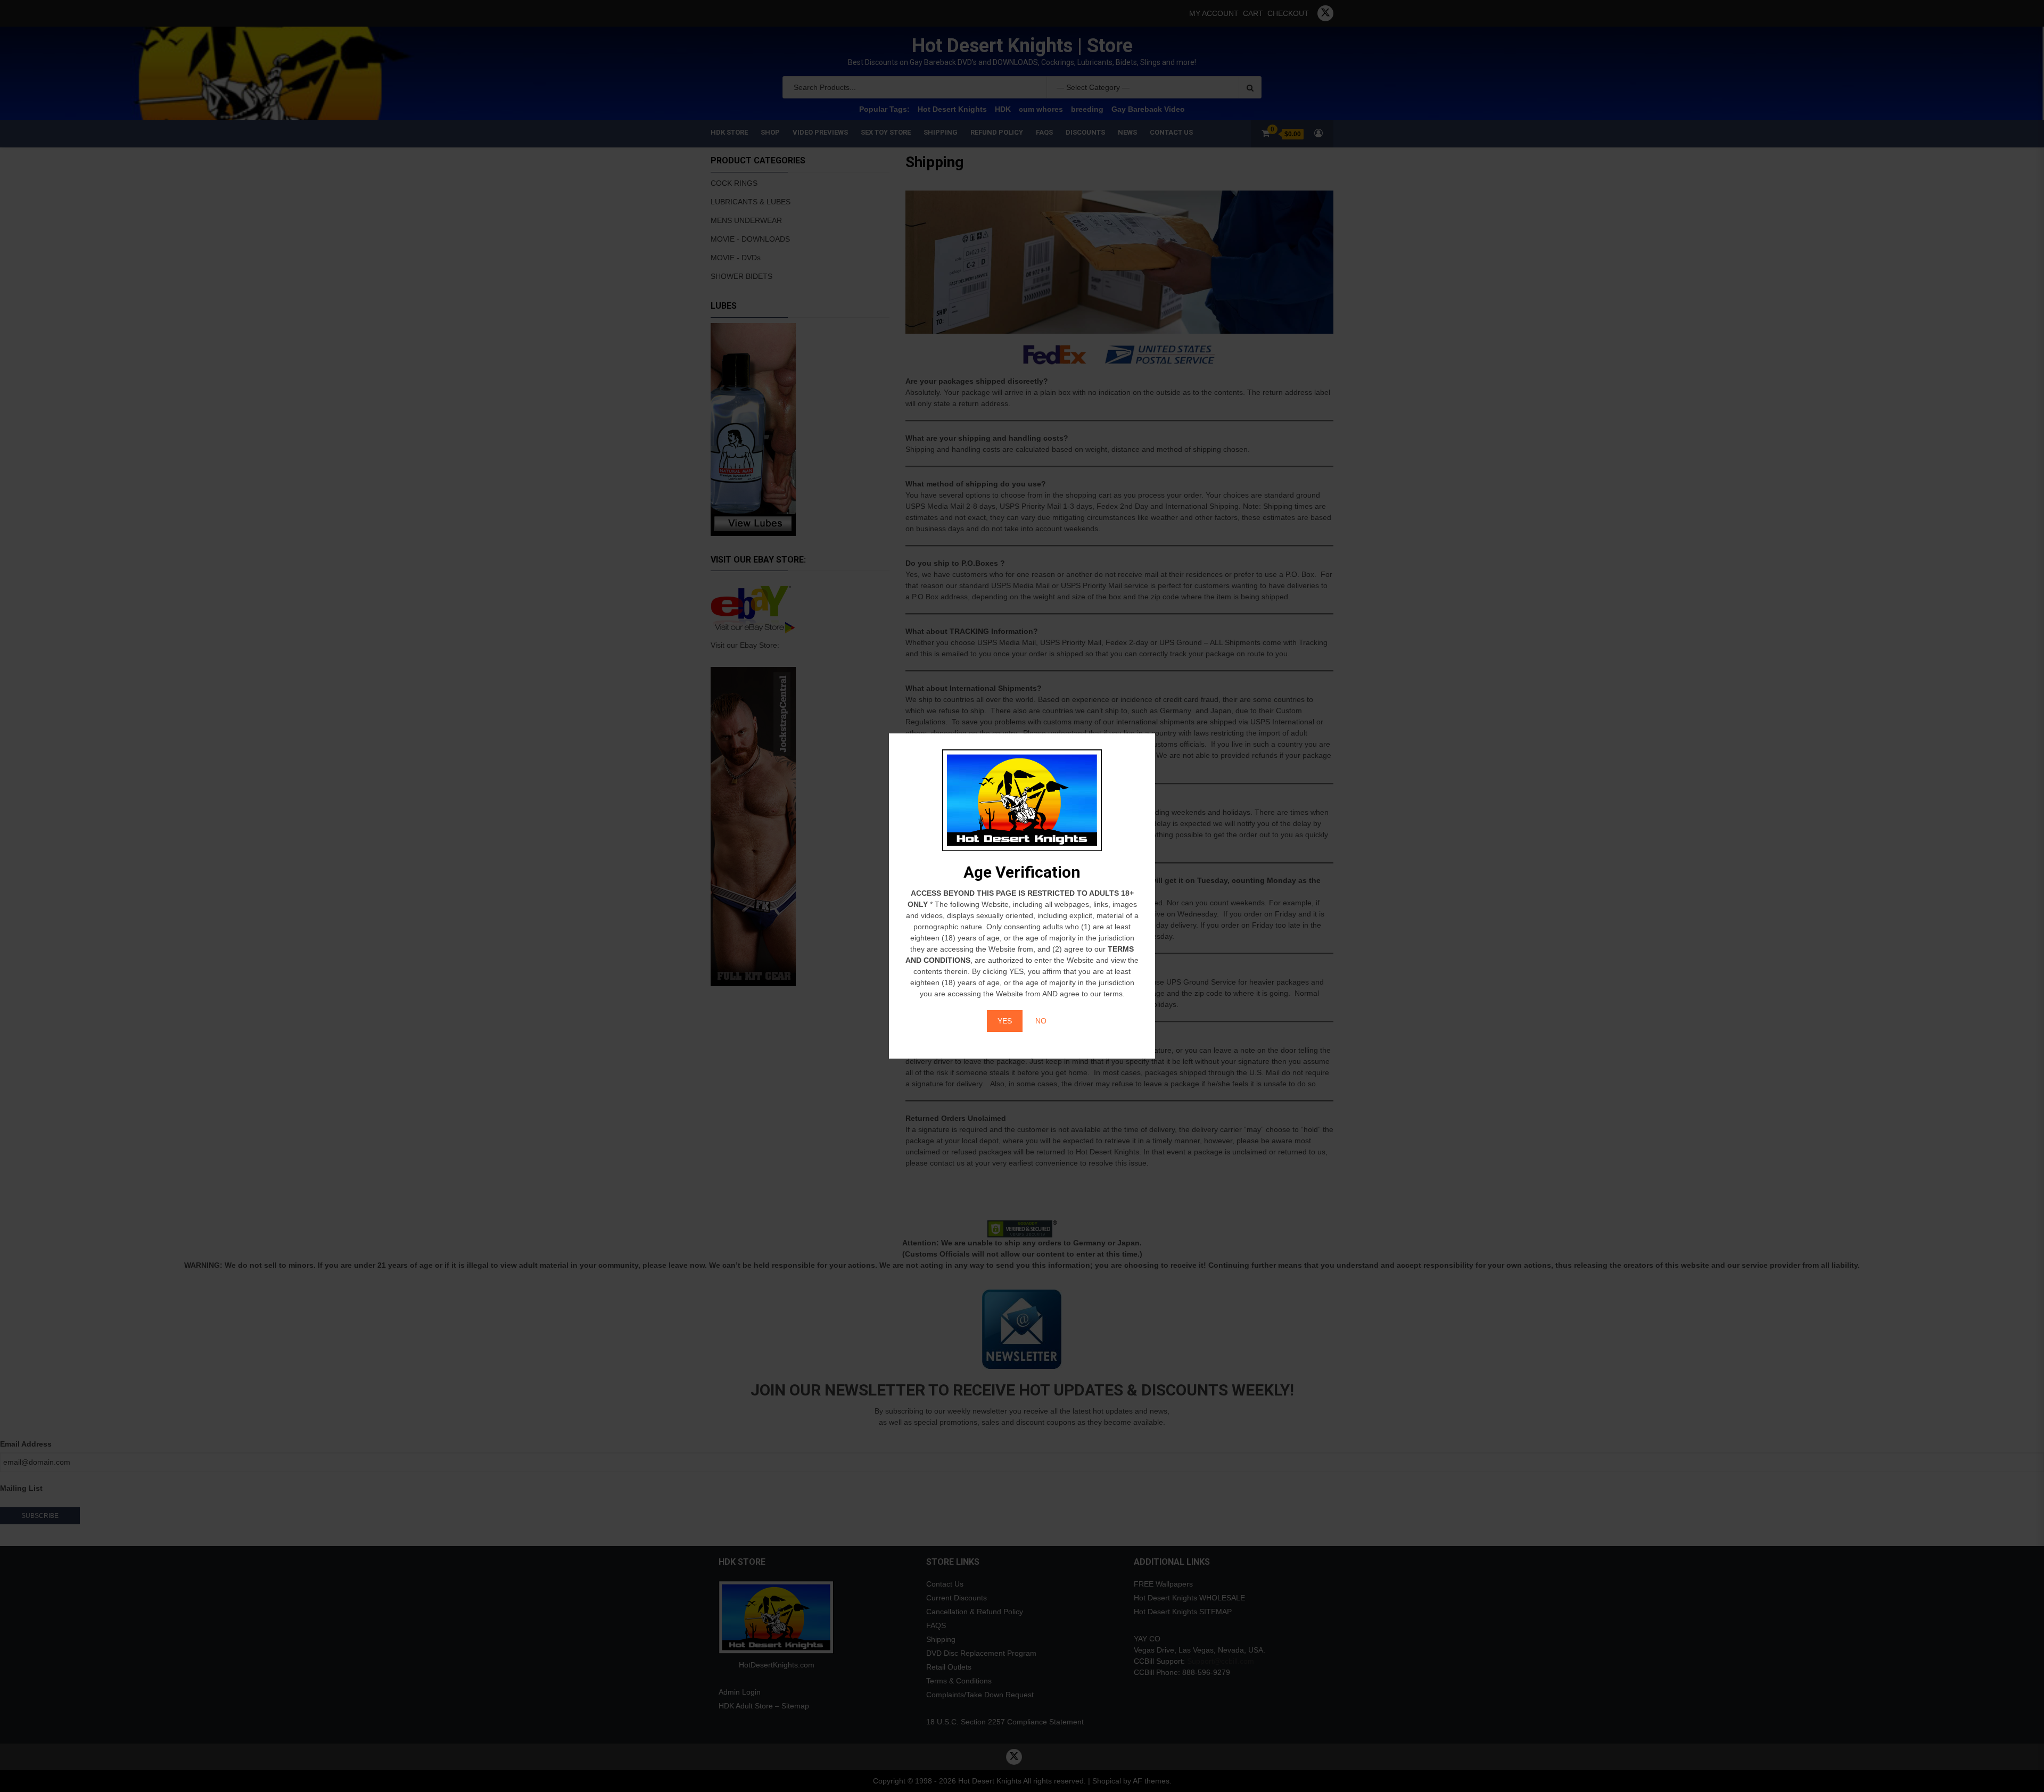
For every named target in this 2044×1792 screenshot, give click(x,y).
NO (1041, 1021)
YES (1005, 1021)
